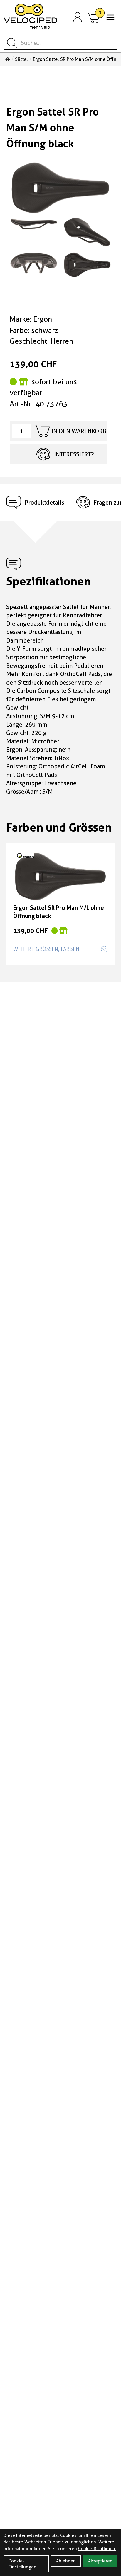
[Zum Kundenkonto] (78, 17)
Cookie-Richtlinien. (97, 2549)
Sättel (21, 59)
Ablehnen (66, 2561)
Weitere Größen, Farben (46, 949)
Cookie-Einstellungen (22, 2564)
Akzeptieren (100, 2561)
